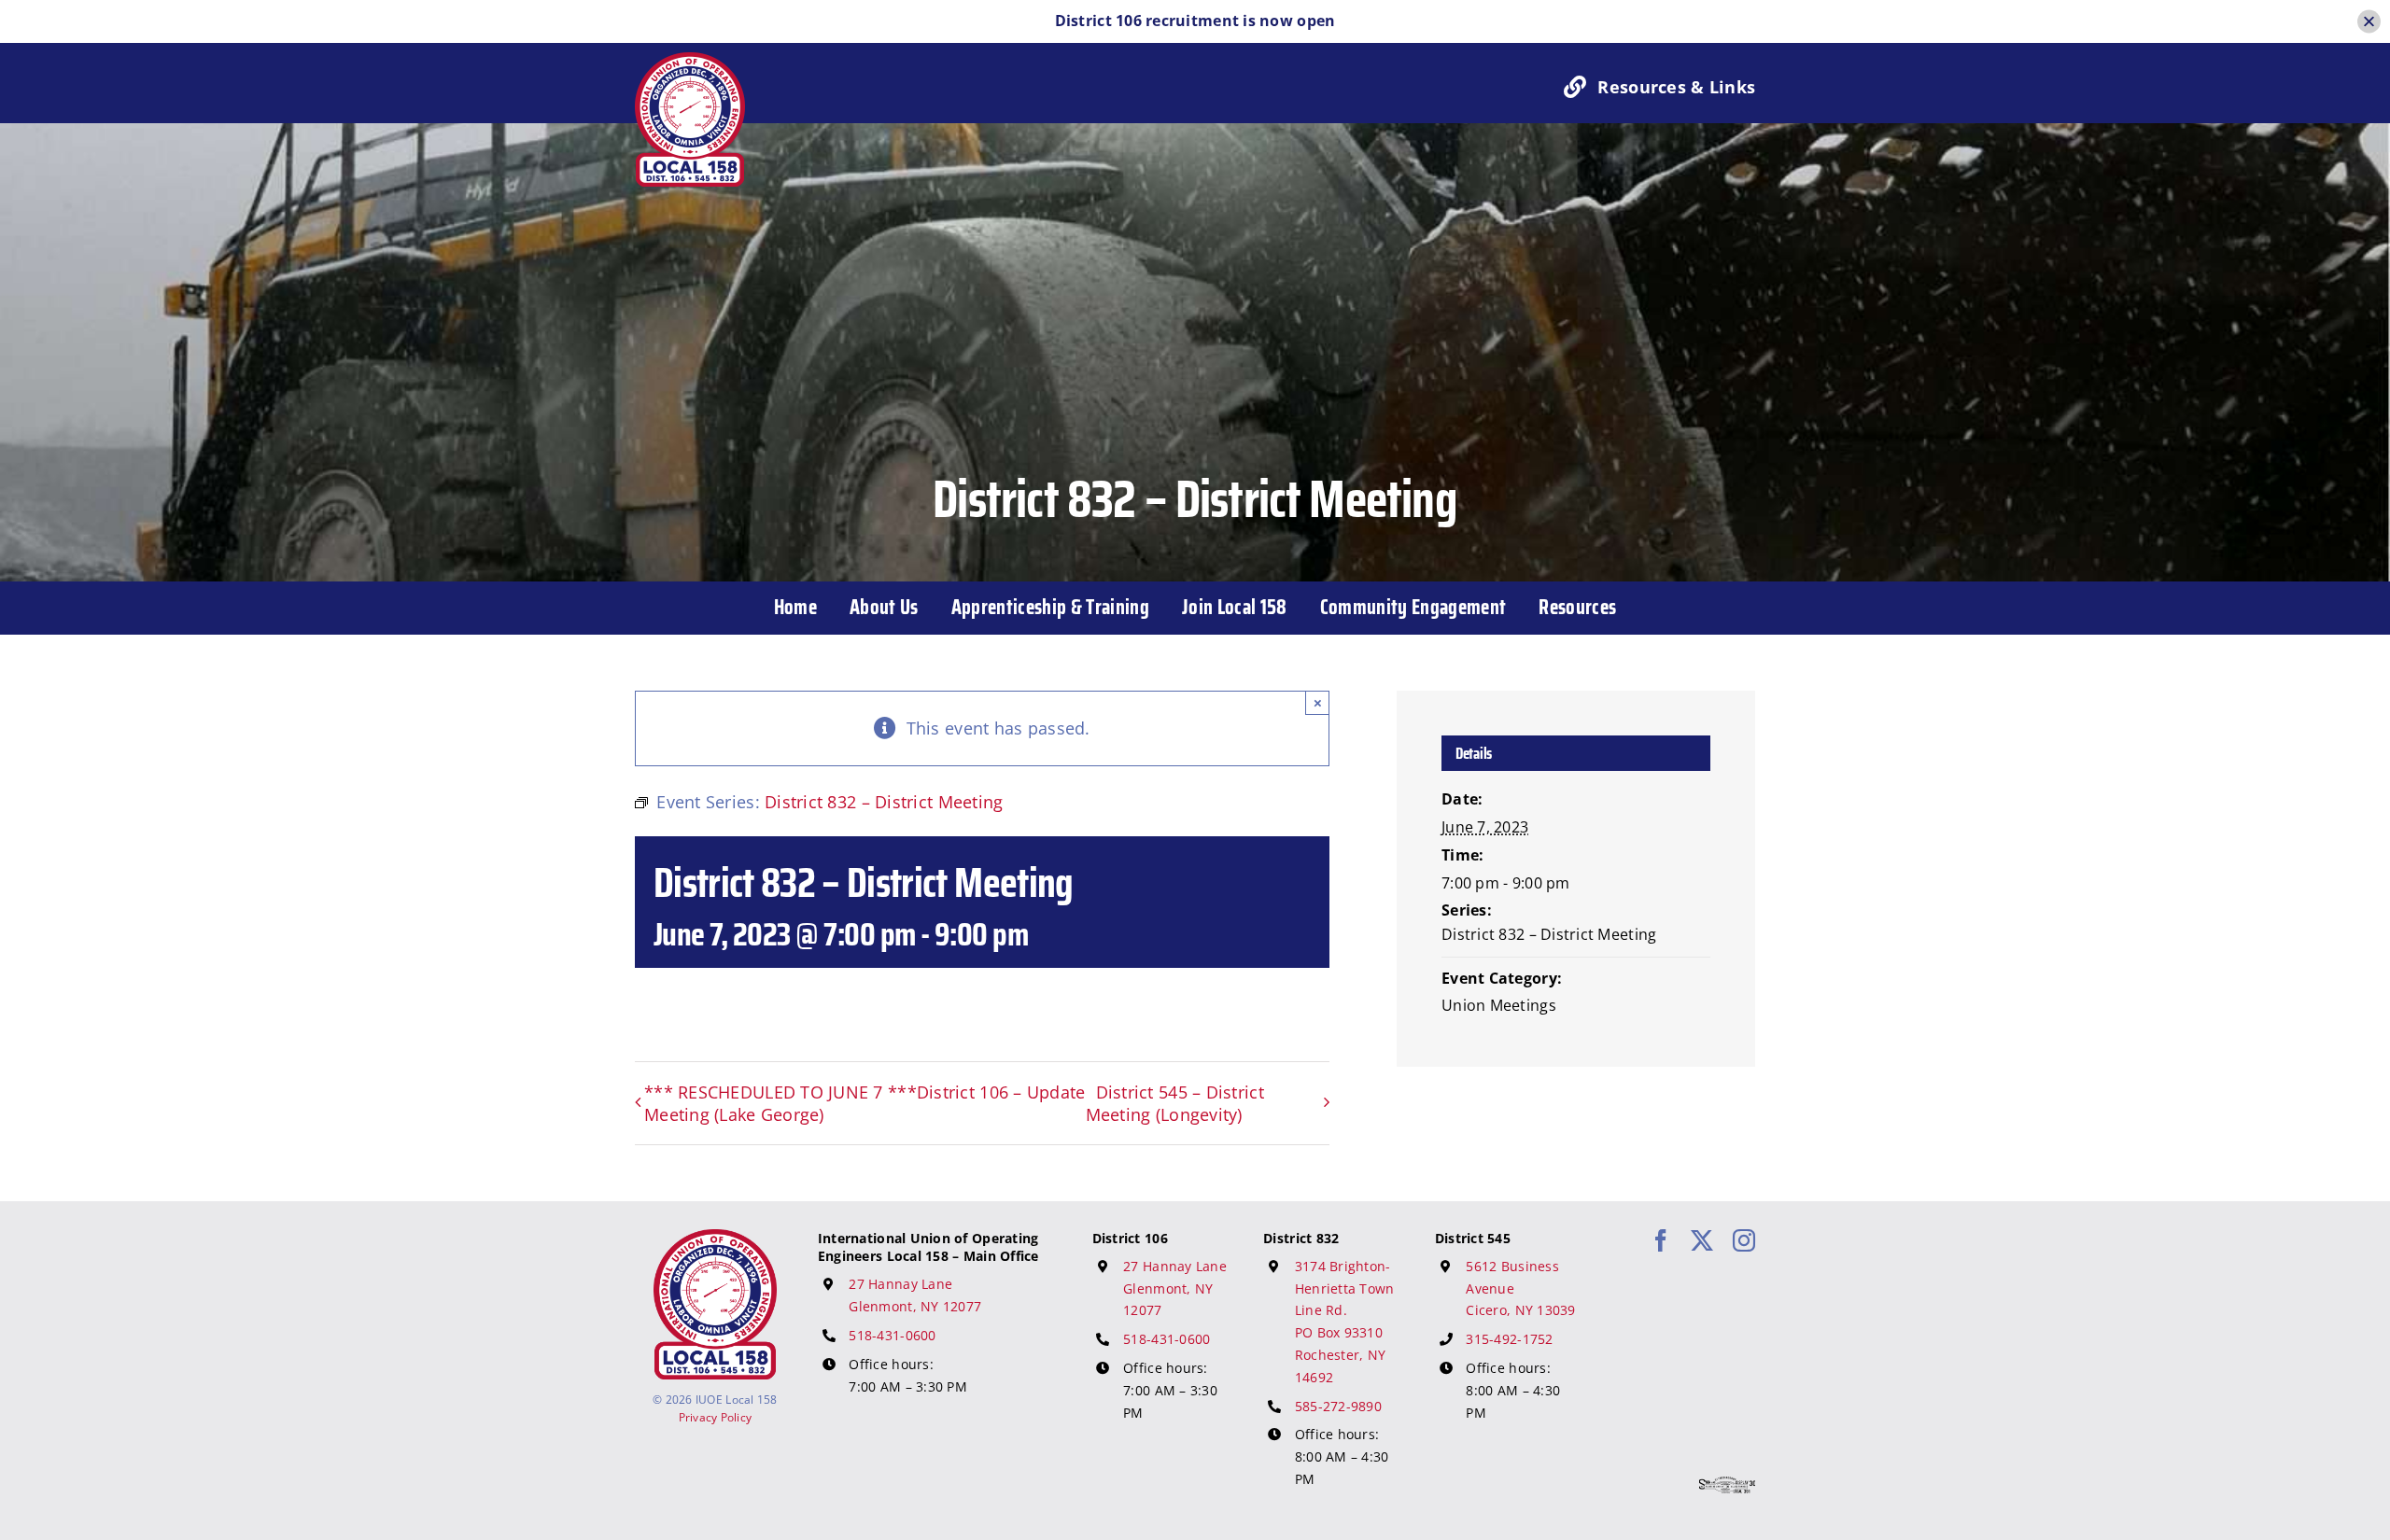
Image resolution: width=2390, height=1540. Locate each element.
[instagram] (1744, 1240)
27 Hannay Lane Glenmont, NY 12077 (1175, 1288)
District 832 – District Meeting (1549, 934)
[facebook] (1661, 1240)
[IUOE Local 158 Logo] (715, 1238)
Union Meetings (1499, 1005)
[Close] (2369, 21)
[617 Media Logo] (1727, 1485)
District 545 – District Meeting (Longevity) (1175, 1103)
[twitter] (1702, 1240)
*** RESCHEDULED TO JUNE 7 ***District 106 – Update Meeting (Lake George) (865, 1103)
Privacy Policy (716, 1417)
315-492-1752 (1509, 1339)
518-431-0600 (892, 1335)
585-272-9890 (1338, 1406)
